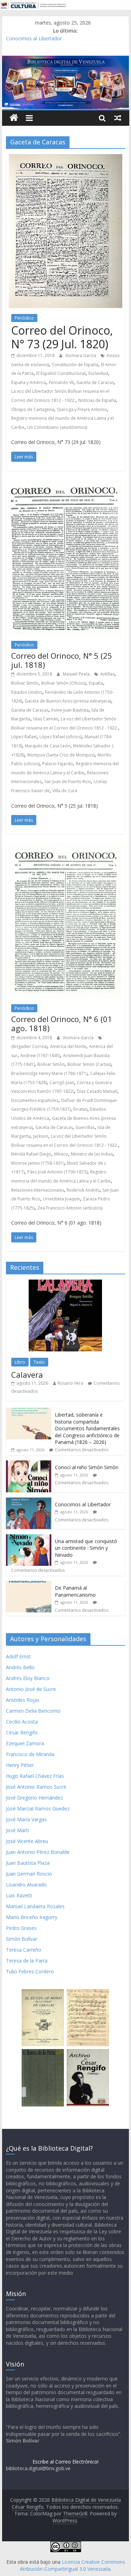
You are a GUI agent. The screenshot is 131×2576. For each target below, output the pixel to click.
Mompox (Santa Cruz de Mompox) (61, 755)
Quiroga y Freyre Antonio (82, 409)
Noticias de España (97, 400)
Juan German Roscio (29, 1874)
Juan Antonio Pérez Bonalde (38, 1852)
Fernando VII (61, 382)
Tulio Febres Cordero (30, 1971)
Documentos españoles (35, 1100)
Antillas (107, 674)
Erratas (80, 1109)
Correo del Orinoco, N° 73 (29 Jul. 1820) (62, 337)
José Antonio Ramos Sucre (36, 1787)
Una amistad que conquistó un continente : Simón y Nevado (86, 1548)
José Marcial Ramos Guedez (38, 1808)
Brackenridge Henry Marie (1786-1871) (49, 1073)
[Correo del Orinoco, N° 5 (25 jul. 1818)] (65, 485)
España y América (29, 382)
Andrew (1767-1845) (40, 1056)
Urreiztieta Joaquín (61, 1199)
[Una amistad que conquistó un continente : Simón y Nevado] (29, 1538)
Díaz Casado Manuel (97, 1091)
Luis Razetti (19, 1895)
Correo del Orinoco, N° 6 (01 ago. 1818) (62, 1023)
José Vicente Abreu (27, 1841)
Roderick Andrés (83, 1190)
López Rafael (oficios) (61, 737)
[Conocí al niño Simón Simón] (29, 1464)
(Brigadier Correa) (29, 1046)
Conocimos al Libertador (34, 38)
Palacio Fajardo (58, 764)
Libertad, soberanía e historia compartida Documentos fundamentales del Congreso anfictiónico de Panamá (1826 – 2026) (87, 1428)
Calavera (27, 1375)
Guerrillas (85, 1127)
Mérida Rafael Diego (31, 1154)
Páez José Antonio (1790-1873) (57, 1172)
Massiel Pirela (77, 674)
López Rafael (24, 737)
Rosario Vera (70, 1383)
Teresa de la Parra (27, 1961)
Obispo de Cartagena (33, 409)
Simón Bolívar (22, 1939)
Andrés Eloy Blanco (28, 1678)
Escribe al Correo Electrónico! (65, 2462)
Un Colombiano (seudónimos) (57, 427)
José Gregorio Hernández (34, 1798)
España (96, 683)
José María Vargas (26, 1819)
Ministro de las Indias (92, 1154)
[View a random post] (118, 118)
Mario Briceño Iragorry (32, 1917)
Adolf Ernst (18, 1656)
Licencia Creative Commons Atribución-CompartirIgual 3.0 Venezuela (72, 2565)
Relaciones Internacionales (38, 1190)
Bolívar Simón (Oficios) (64, 683)
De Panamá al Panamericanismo (75, 1591)
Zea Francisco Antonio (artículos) (70, 1208)
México (61, 1154)
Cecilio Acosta (22, 1722)
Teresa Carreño (24, 1950)
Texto (39, 1362)
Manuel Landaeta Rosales (35, 1906)
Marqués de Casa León (48, 746)
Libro (20, 1362)
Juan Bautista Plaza (28, 1863)
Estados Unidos (27, 692)
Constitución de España (75, 365)
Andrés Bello (20, 1667)
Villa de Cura (65, 791)
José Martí (17, 1830)
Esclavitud (98, 373)
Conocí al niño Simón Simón (87, 1467)
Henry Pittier (20, 1765)
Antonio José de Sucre (31, 1689)
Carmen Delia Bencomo (33, 1711)
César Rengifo (22, 1732)
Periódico (24, 318)
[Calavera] (65, 1283)
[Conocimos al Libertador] (29, 1501)
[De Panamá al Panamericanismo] (29, 1585)
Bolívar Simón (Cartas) (89, 1064)
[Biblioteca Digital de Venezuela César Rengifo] (66, 60)
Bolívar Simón (25, 683)
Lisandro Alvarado (26, 1885)
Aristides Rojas (23, 1700)
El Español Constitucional (61, 373)
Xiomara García (81, 355)
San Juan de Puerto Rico (68, 782)
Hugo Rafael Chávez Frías (35, 1776)
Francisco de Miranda (30, 1754)
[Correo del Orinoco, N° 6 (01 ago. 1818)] (65, 849)
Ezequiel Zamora (25, 1743)
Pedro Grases (21, 1928)
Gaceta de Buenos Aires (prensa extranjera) (68, 701)
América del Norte (68, 1046)
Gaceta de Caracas (95, 382)
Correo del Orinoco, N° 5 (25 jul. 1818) (62, 660)
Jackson (41, 1136)
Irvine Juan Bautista (70, 710)
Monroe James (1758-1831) (38, 1163)
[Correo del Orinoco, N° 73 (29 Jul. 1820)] (65, 158)
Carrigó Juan (62, 1083)
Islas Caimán (46, 719)
